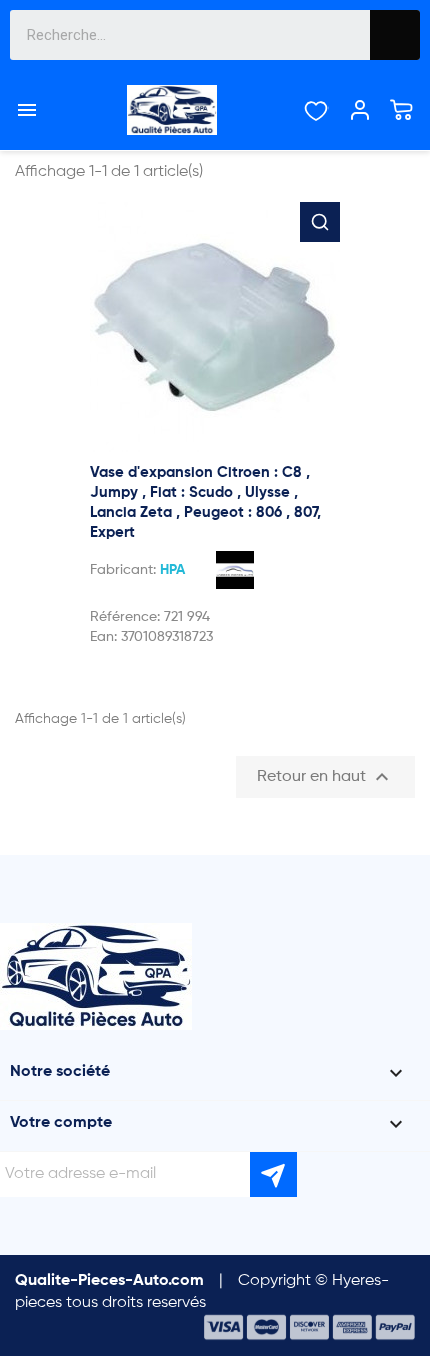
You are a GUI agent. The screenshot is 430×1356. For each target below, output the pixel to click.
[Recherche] (395, 35)
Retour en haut (325, 777)
